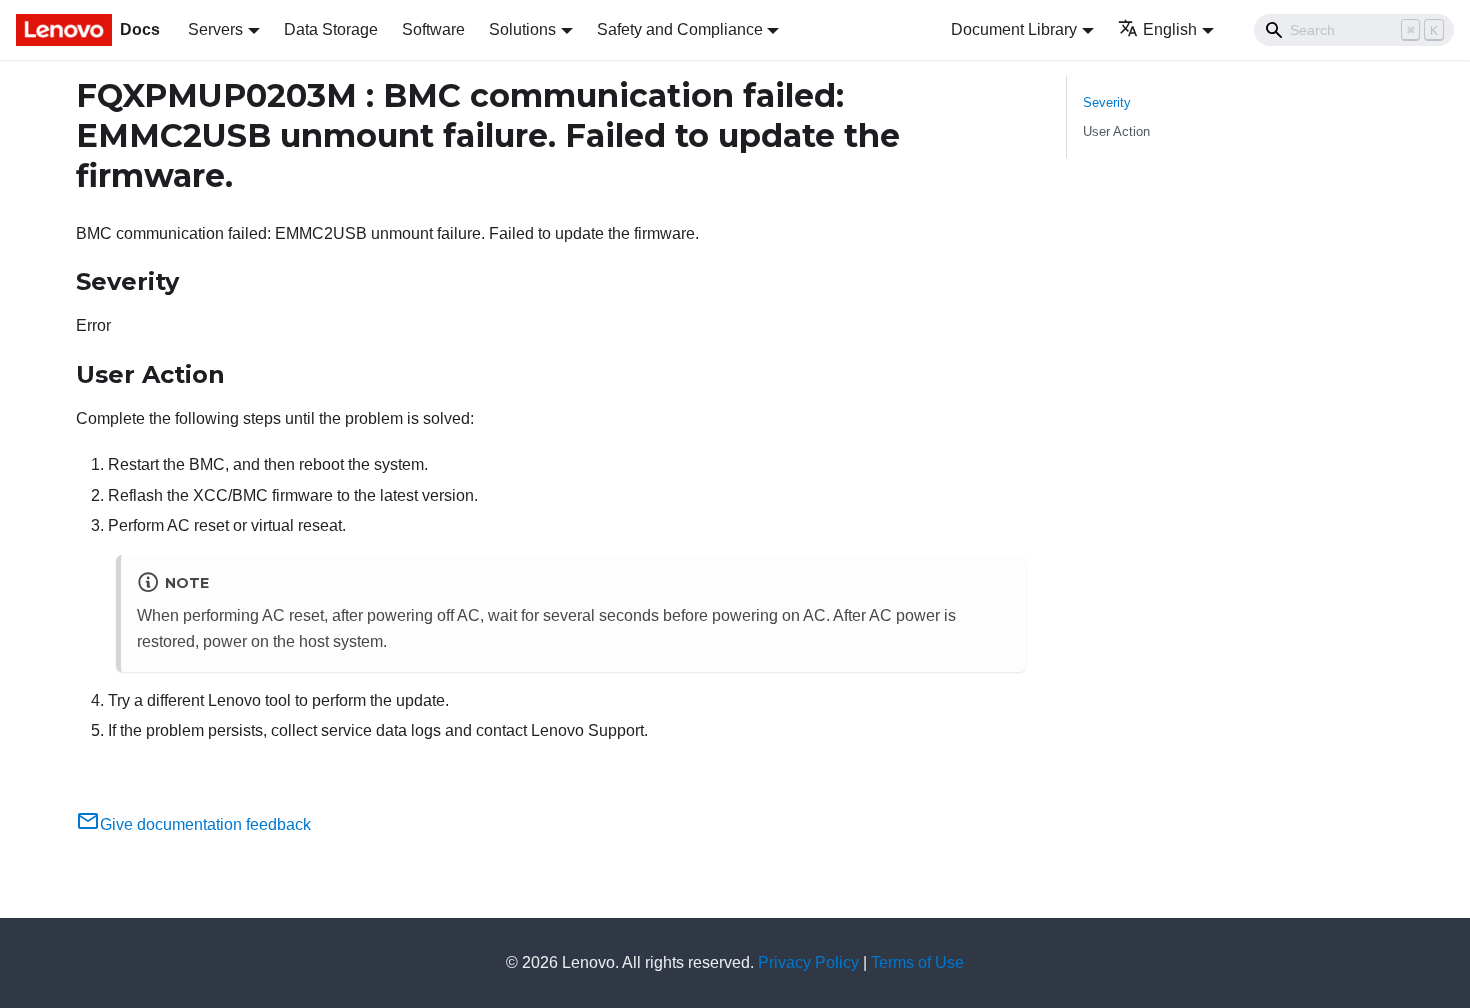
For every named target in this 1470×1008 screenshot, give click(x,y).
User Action (1116, 131)
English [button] (1170, 29)
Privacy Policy (808, 962)
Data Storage (331, 29)
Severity (1107, 102)
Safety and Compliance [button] (680, 29)
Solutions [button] (522, 29)
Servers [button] (215, 29)
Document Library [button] (1014, 29)
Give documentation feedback (205, 824)
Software (433, 29)
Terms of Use (917, 962)
